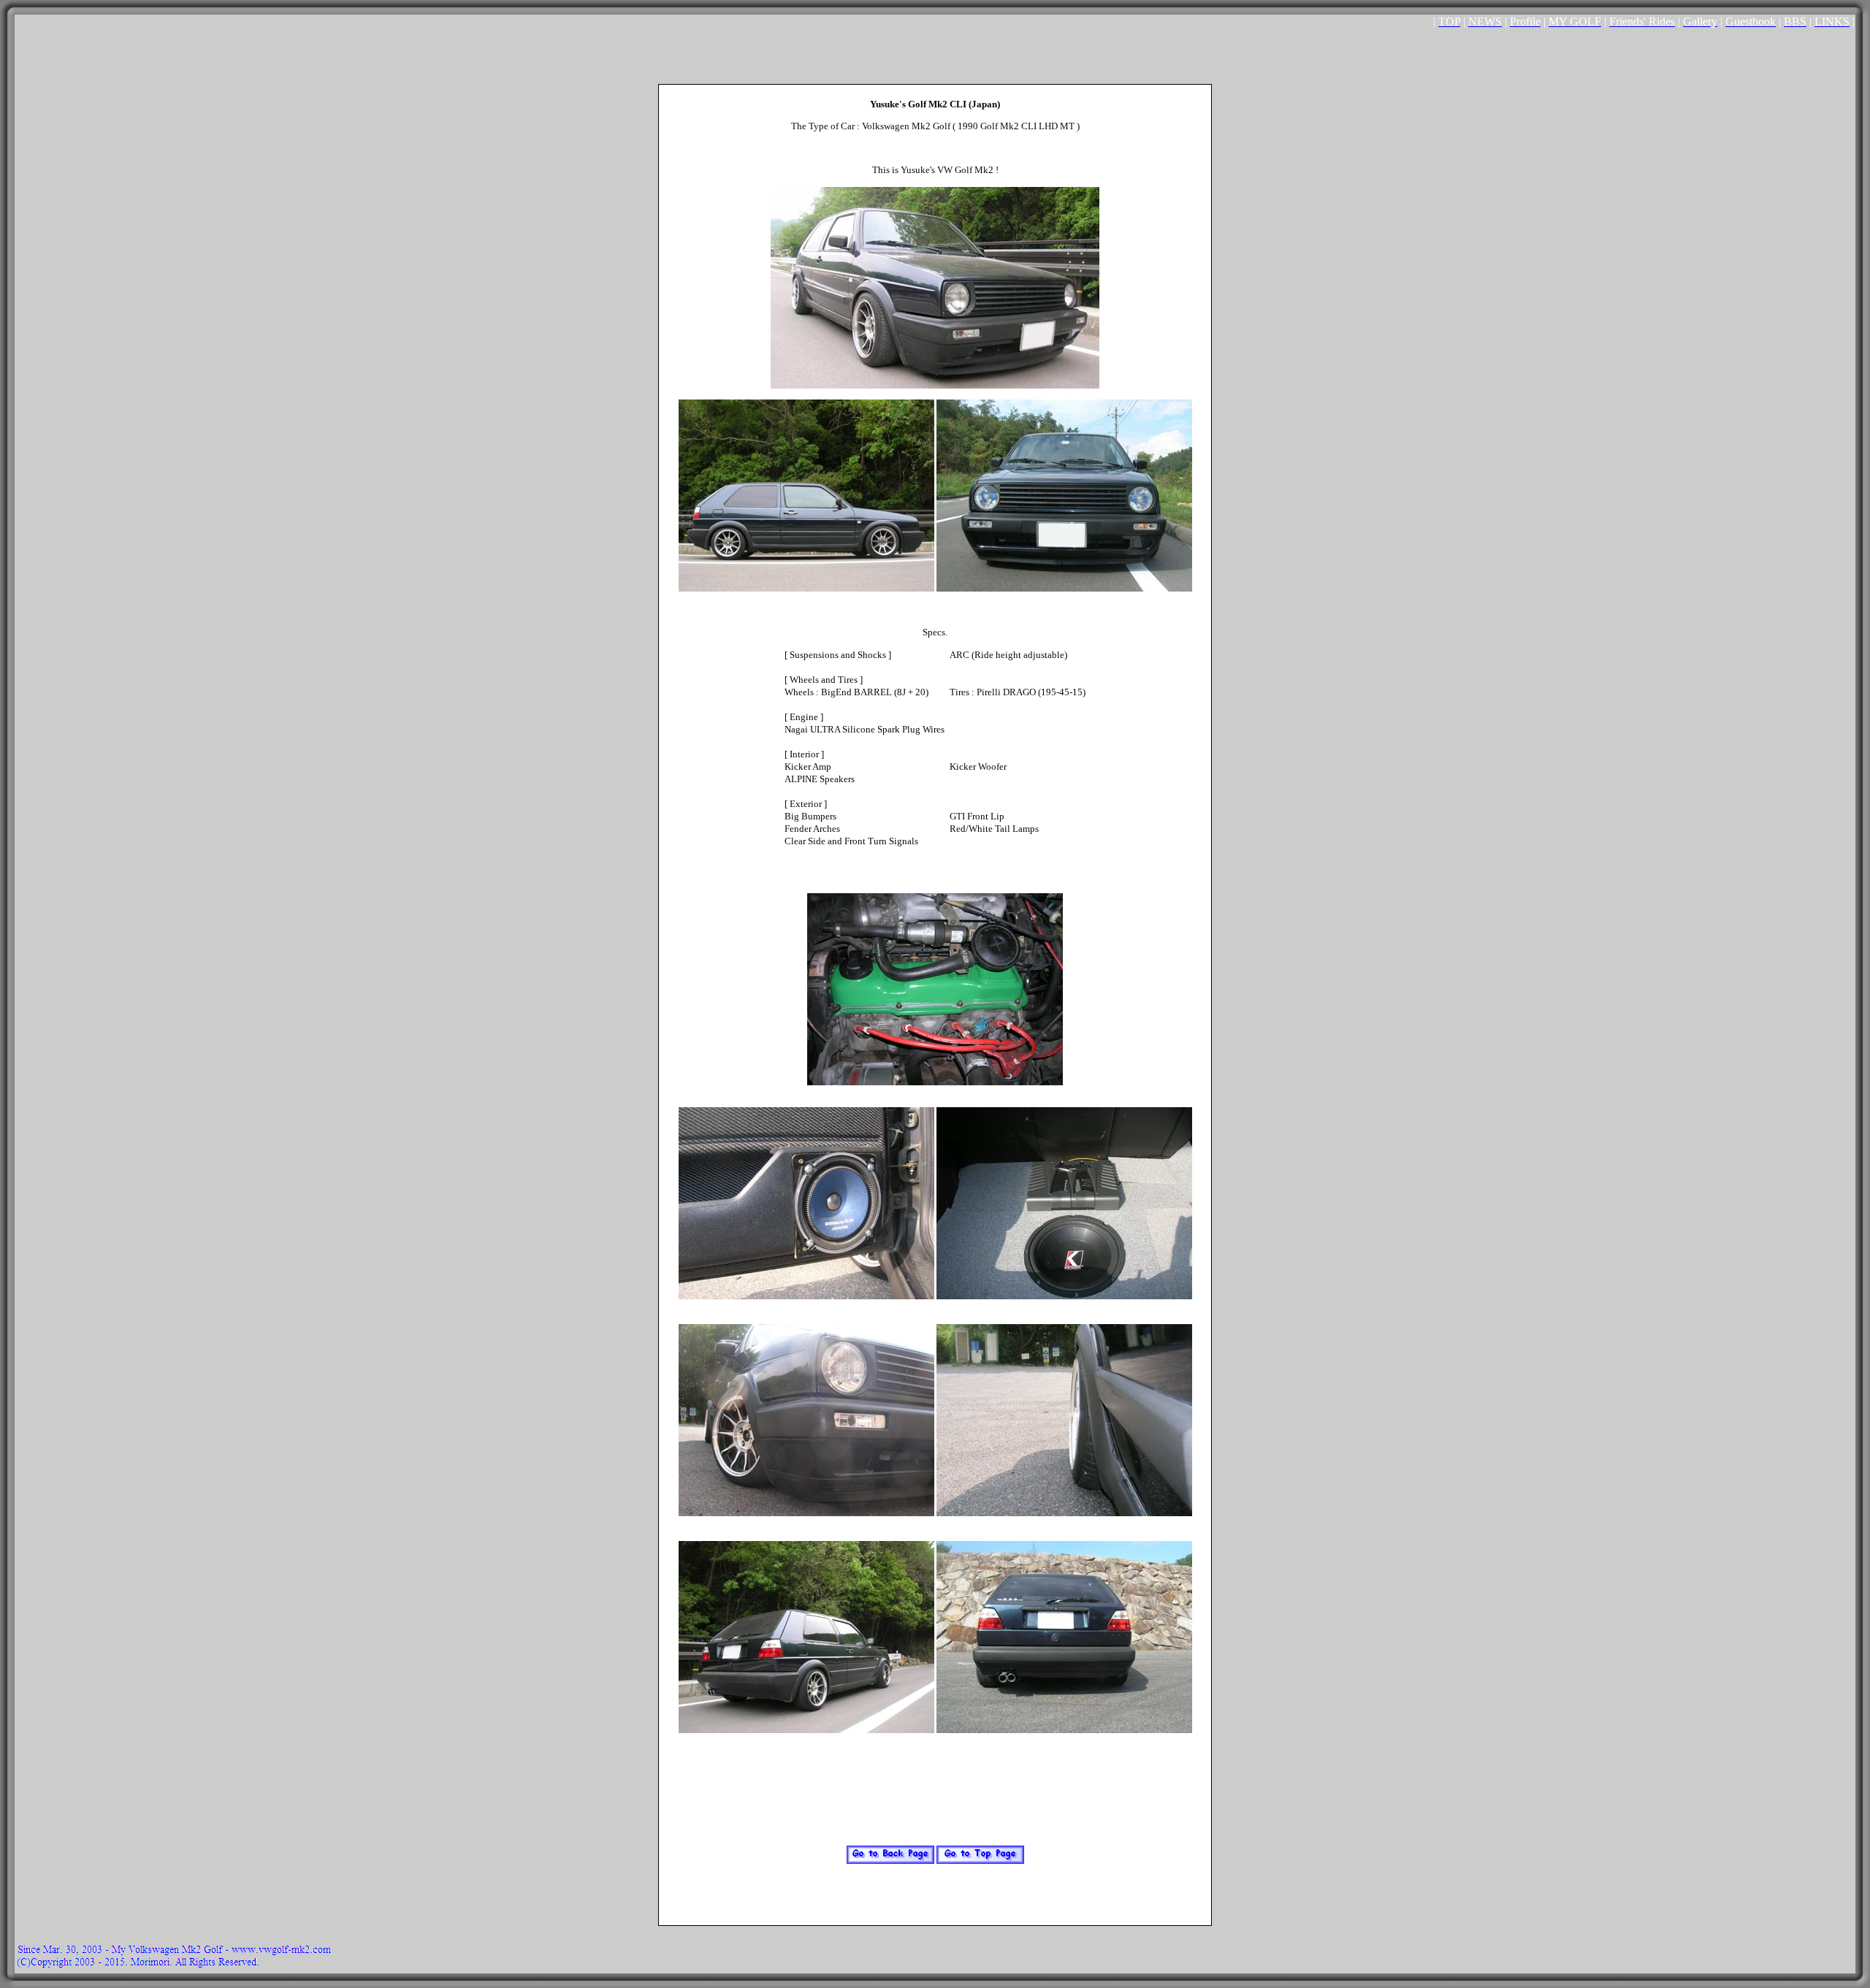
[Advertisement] (935, 51)
